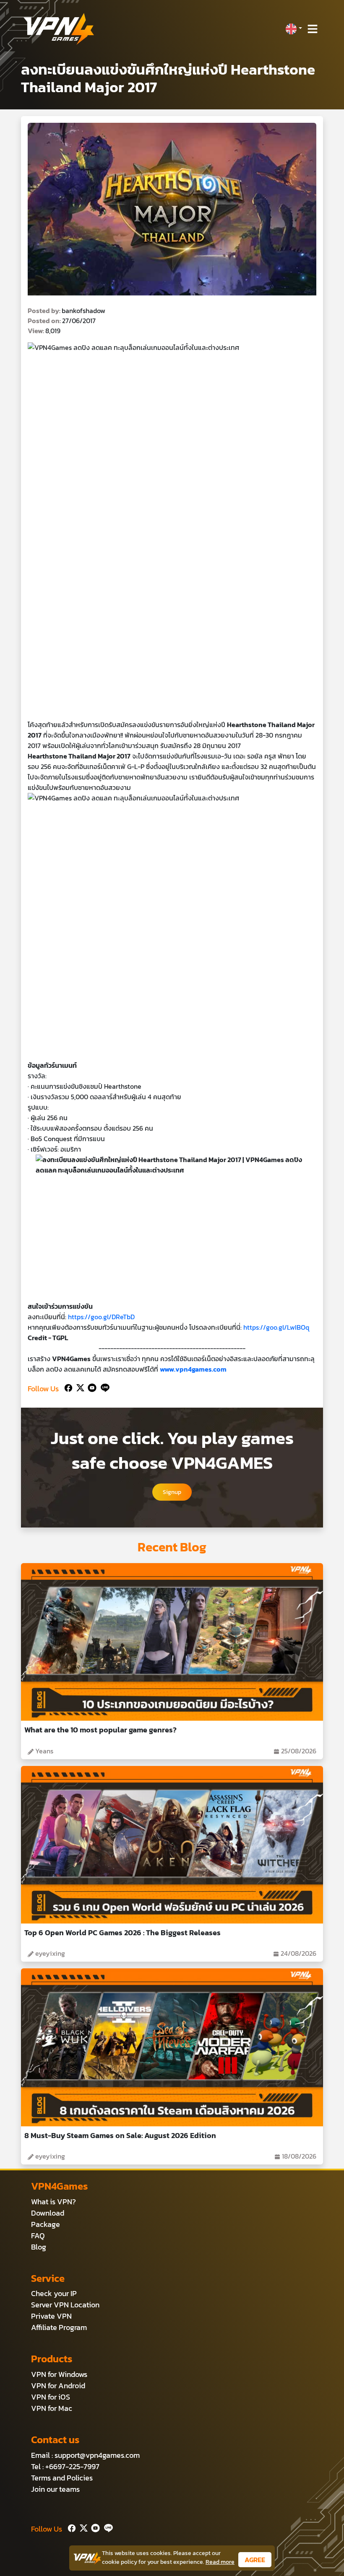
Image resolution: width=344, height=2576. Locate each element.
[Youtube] (90, 1387)
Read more (220, 2562)
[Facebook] (68, 1387)
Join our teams (55, 2489)
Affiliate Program (59, 2327)
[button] (294, 29)
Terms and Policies (62, 2478)
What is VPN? (53, 2202)
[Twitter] (79, 1387)
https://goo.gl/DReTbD (101, 1317)
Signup (172, 1492)
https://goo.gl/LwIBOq (276, 1327)
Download (48, 2213)
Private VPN (51, 2316)
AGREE (255, 2560)
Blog (39, 2247)
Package (46, 2224)
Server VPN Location (65, 2305)
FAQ (38, 2236)
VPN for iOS (51, 2397)
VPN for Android (58, 2386)
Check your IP (54, 2293)
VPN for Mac (52, 2408)
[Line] (103, 1387)
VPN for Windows (59, 2374)
